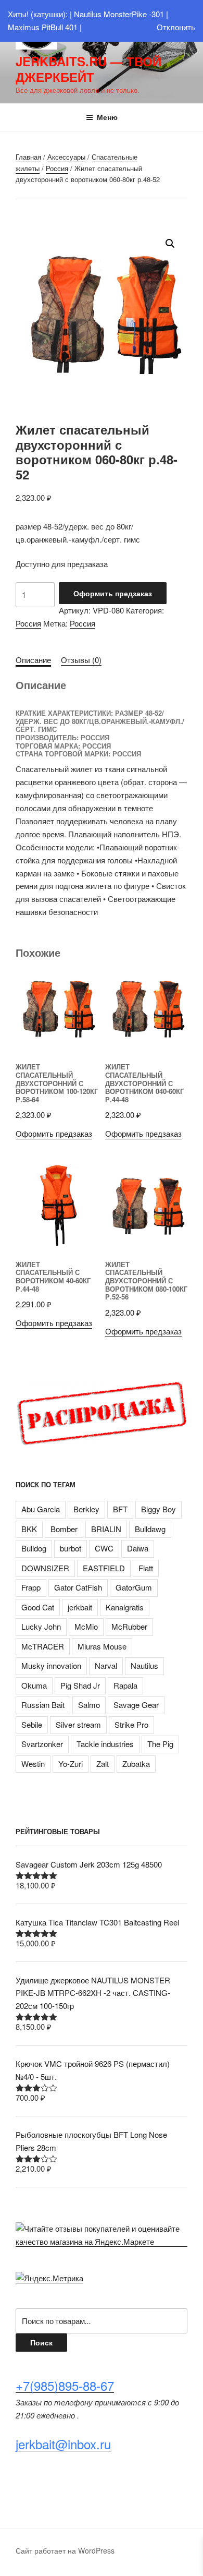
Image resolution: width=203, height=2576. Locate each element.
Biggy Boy (158, 1509)
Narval (106, 1665)
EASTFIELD (104, 1568)
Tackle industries (105, 1744)
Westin (33, 1764)
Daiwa (138, 1548)
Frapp (31, 1587)
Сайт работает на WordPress (65, 2550)
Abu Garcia (41, 1509)
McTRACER (43, 1646)
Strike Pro (131, 1724)
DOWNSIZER (45, 1568)
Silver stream (78, 1724)
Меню (107, 117)
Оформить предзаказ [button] (54, 1133)
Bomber (64, 1529)
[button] (170, 244)
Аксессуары (66, 157)
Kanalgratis (125, 1607)
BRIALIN (106, 1529)
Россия (57, 168)
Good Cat (38, 1607)
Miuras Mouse (102, 1646)
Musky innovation (51, 1665)
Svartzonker (42, 1744)
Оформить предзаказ (113, 593)
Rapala (125, 1685)
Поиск (41, 2342)
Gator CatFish (78, 1587)
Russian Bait (43, 1705)
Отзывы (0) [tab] (81, 660)
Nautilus (144, 1665)
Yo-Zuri (71, 1764)
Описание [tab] (33, 660)
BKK (29, 1529)
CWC (104, 1548)
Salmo (89, 1705)
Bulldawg (150, 1529)
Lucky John (41, 1626)
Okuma (34, 1685)
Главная (28, 157)
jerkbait (80, 1607)
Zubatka (136, 1764)
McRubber (129, 1626)
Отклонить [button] (176, 27)
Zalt (103, 1764)
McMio (86, 1626)
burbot (71, 1548)
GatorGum (134, 1587)
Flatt (146, 1568)
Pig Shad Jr (80, 1685)
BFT (120, 1509)
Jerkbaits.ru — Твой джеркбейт (88, 69)
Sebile (32, 1724)
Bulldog (34, 1548)
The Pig (160, 1744)
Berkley (86, 1509)
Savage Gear (136, 1705)
